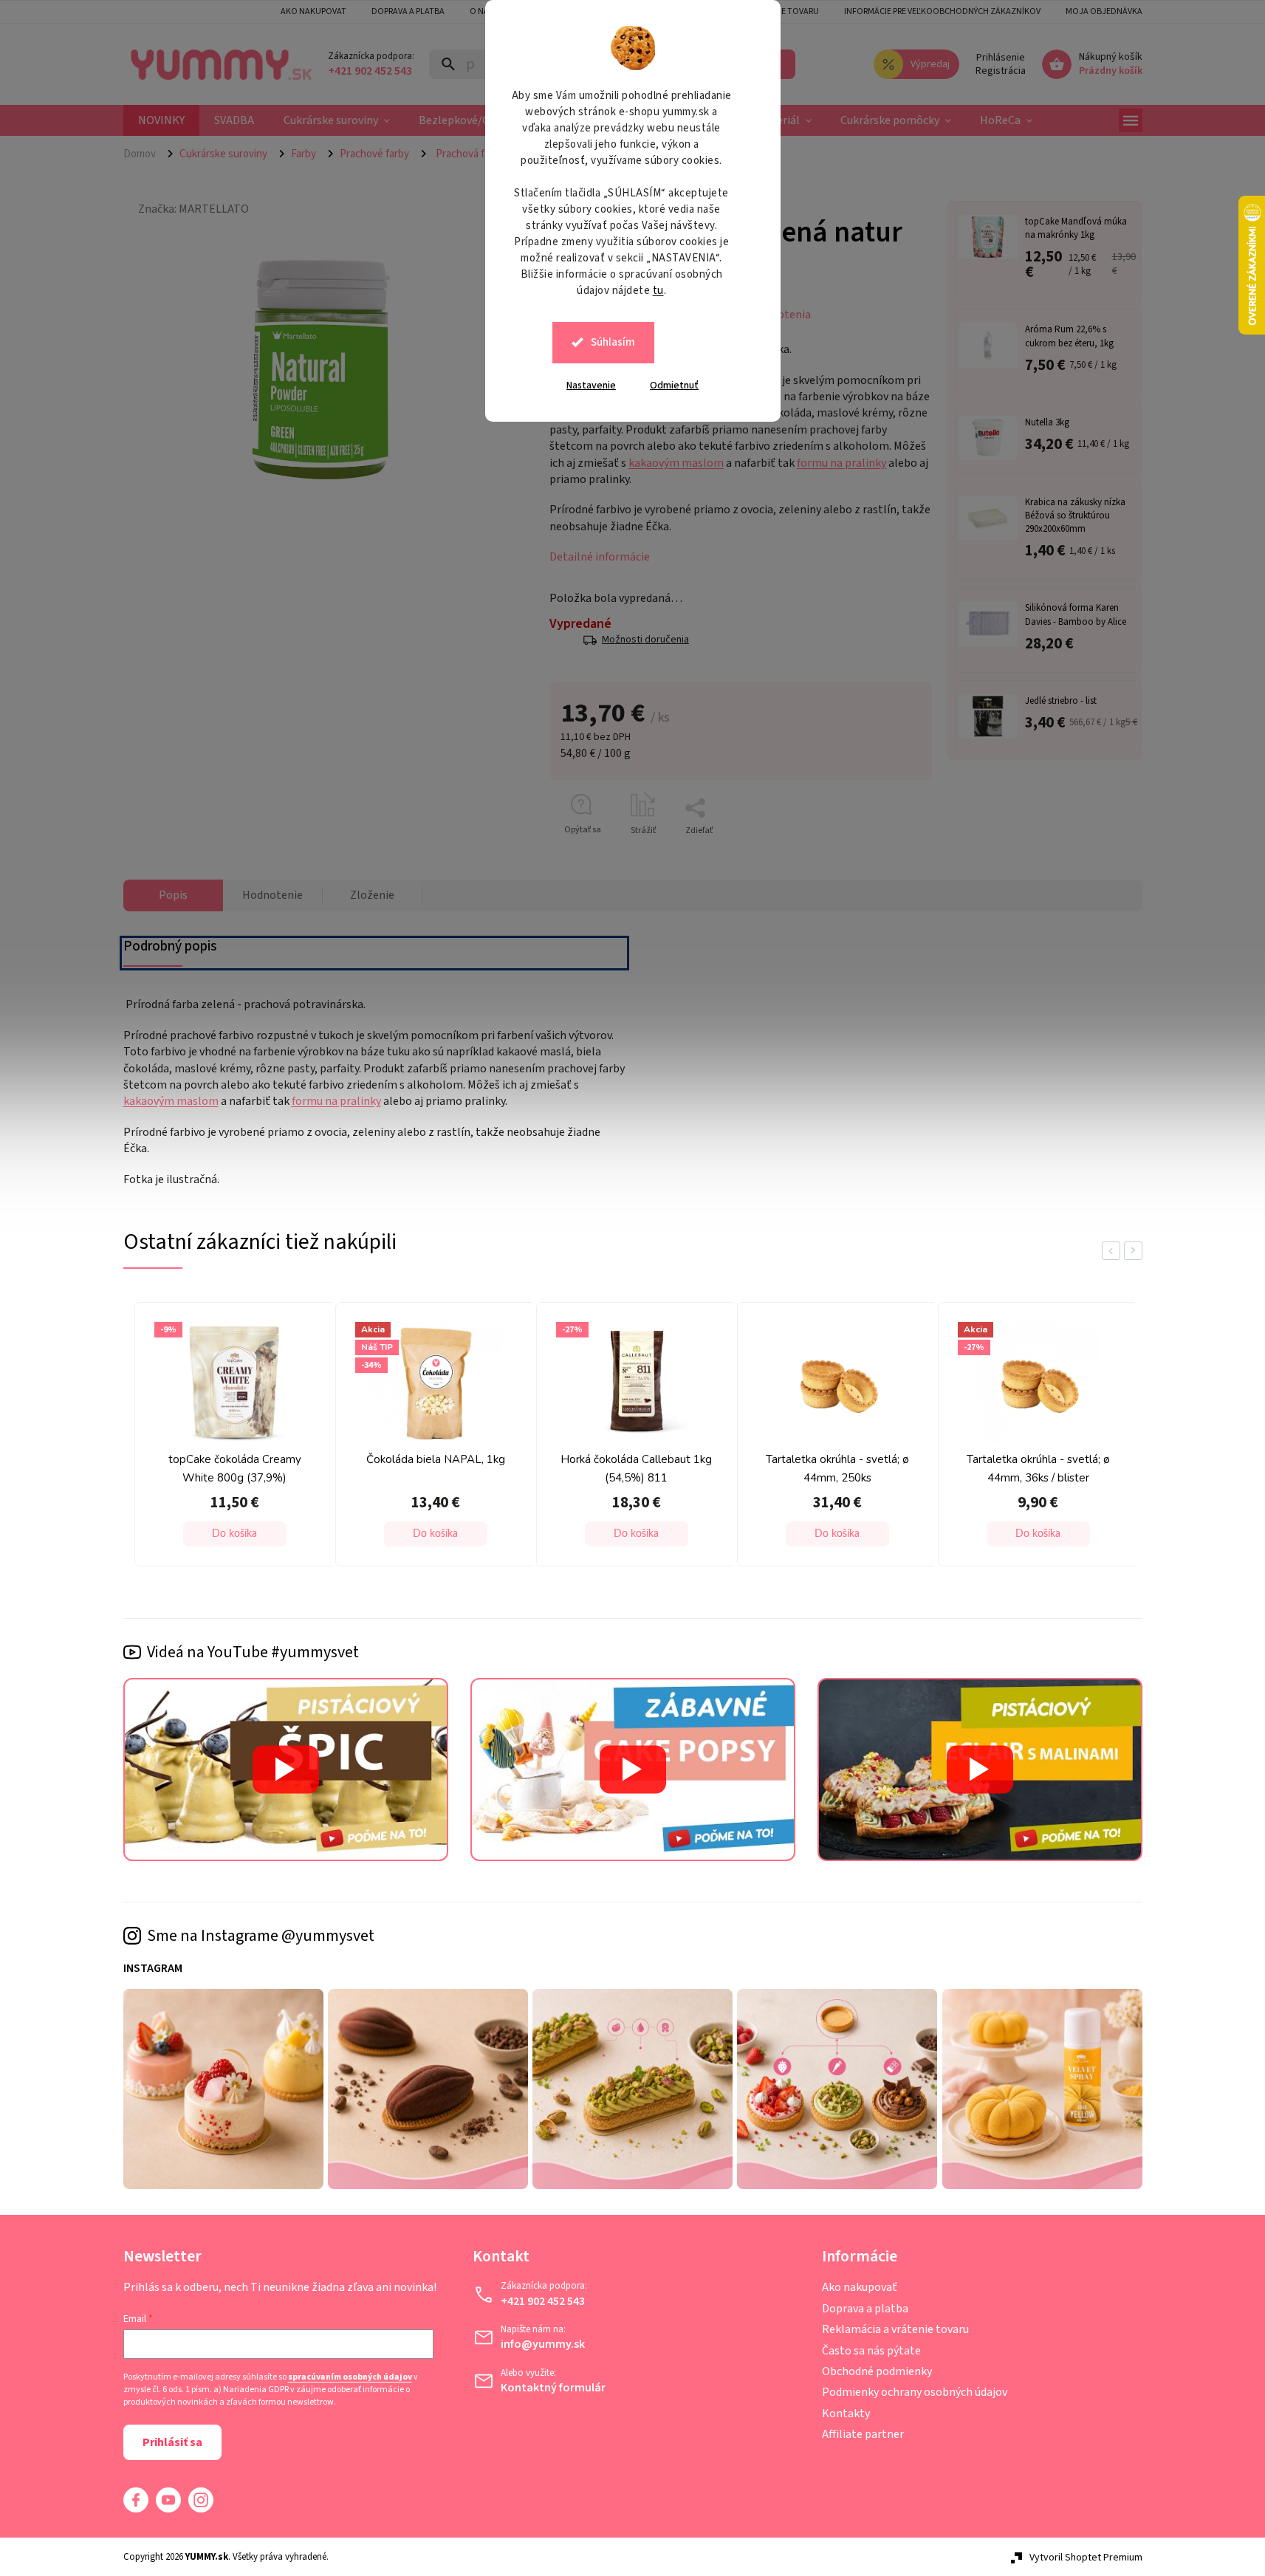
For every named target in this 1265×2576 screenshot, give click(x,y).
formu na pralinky (841, 463)
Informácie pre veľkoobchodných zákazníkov (942, 11)
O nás (481, 11)
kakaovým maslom (676, 463)
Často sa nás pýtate (871, 2351)
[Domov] (145, 154)
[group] (199, 1438)
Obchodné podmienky (877, 2371)
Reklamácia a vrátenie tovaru (895, 2329)
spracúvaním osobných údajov (350, 2377)
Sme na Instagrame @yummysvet (261, 1936)
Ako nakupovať (860, 2287)
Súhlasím (613, 342)
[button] (203, 1534)
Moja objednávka (1104, 11)
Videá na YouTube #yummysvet (253, 1652)
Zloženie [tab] (372, 895)
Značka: (193, 209)
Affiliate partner (863, 2434)
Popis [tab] (173, 895)
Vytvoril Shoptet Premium (1086, 2558)
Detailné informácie (600, 557)
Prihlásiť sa (172, 2442)
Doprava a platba (408, 11)
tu (658, 291)
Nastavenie (591, 386)
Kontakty (846, 2414)
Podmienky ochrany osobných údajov (915, 2392)
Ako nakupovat (313, 11)
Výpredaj (930, 64)
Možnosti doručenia (645, 640)
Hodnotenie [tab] (272, 895)
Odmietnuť (674, 386)
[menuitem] (161, 120)
